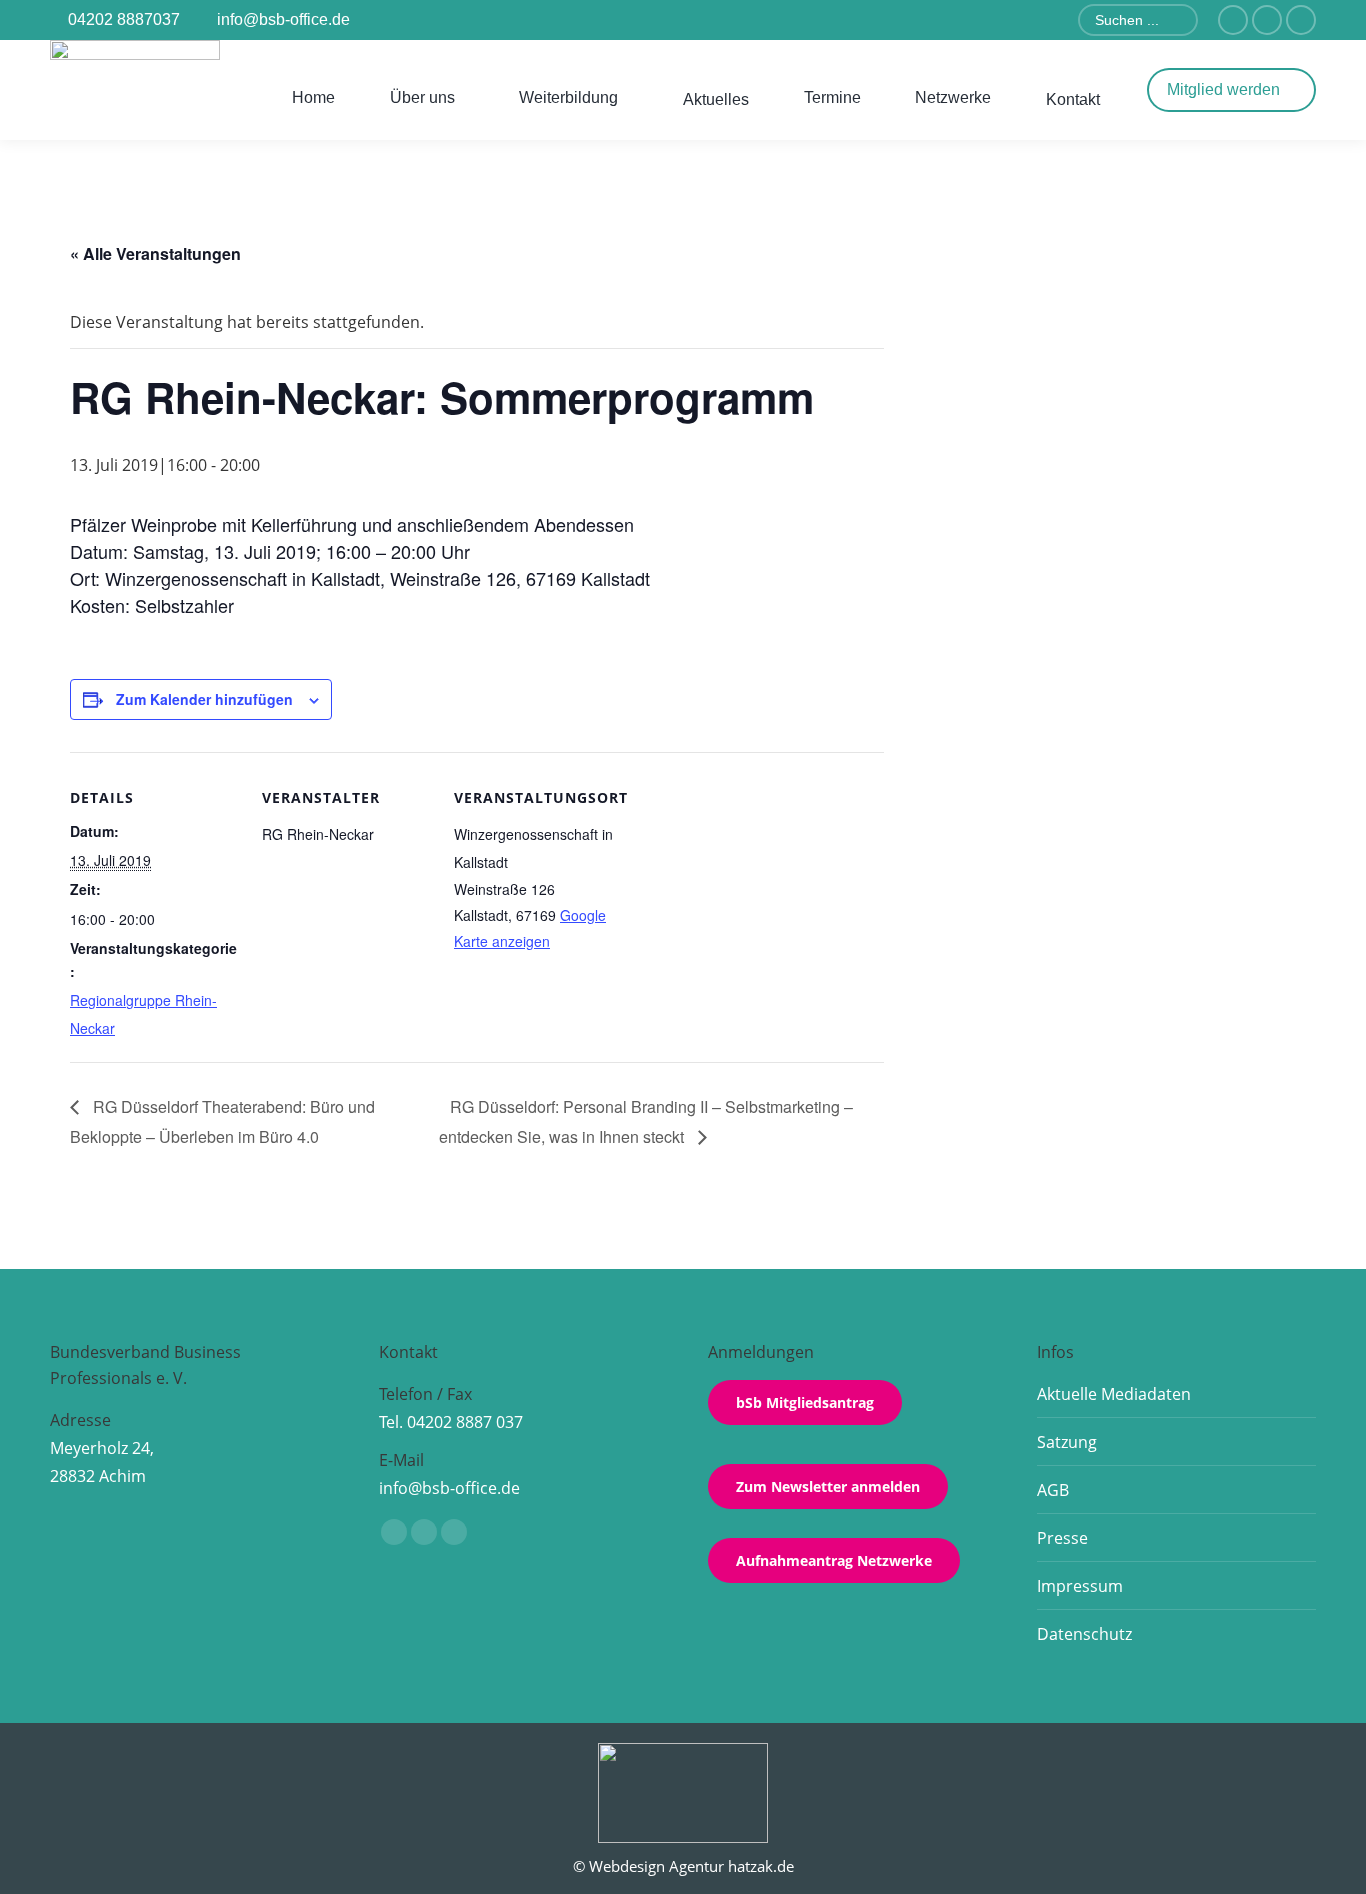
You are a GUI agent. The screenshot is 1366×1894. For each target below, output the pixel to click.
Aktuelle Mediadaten (1114, 1394)
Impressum (1080, 1586)
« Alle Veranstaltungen (155, 253)
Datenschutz (1084, 1634)
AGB (1053, 1490)
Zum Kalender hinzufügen (204, 699)
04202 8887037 (124, 19)
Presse (1062, 1538)
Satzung (1067, 1442)
